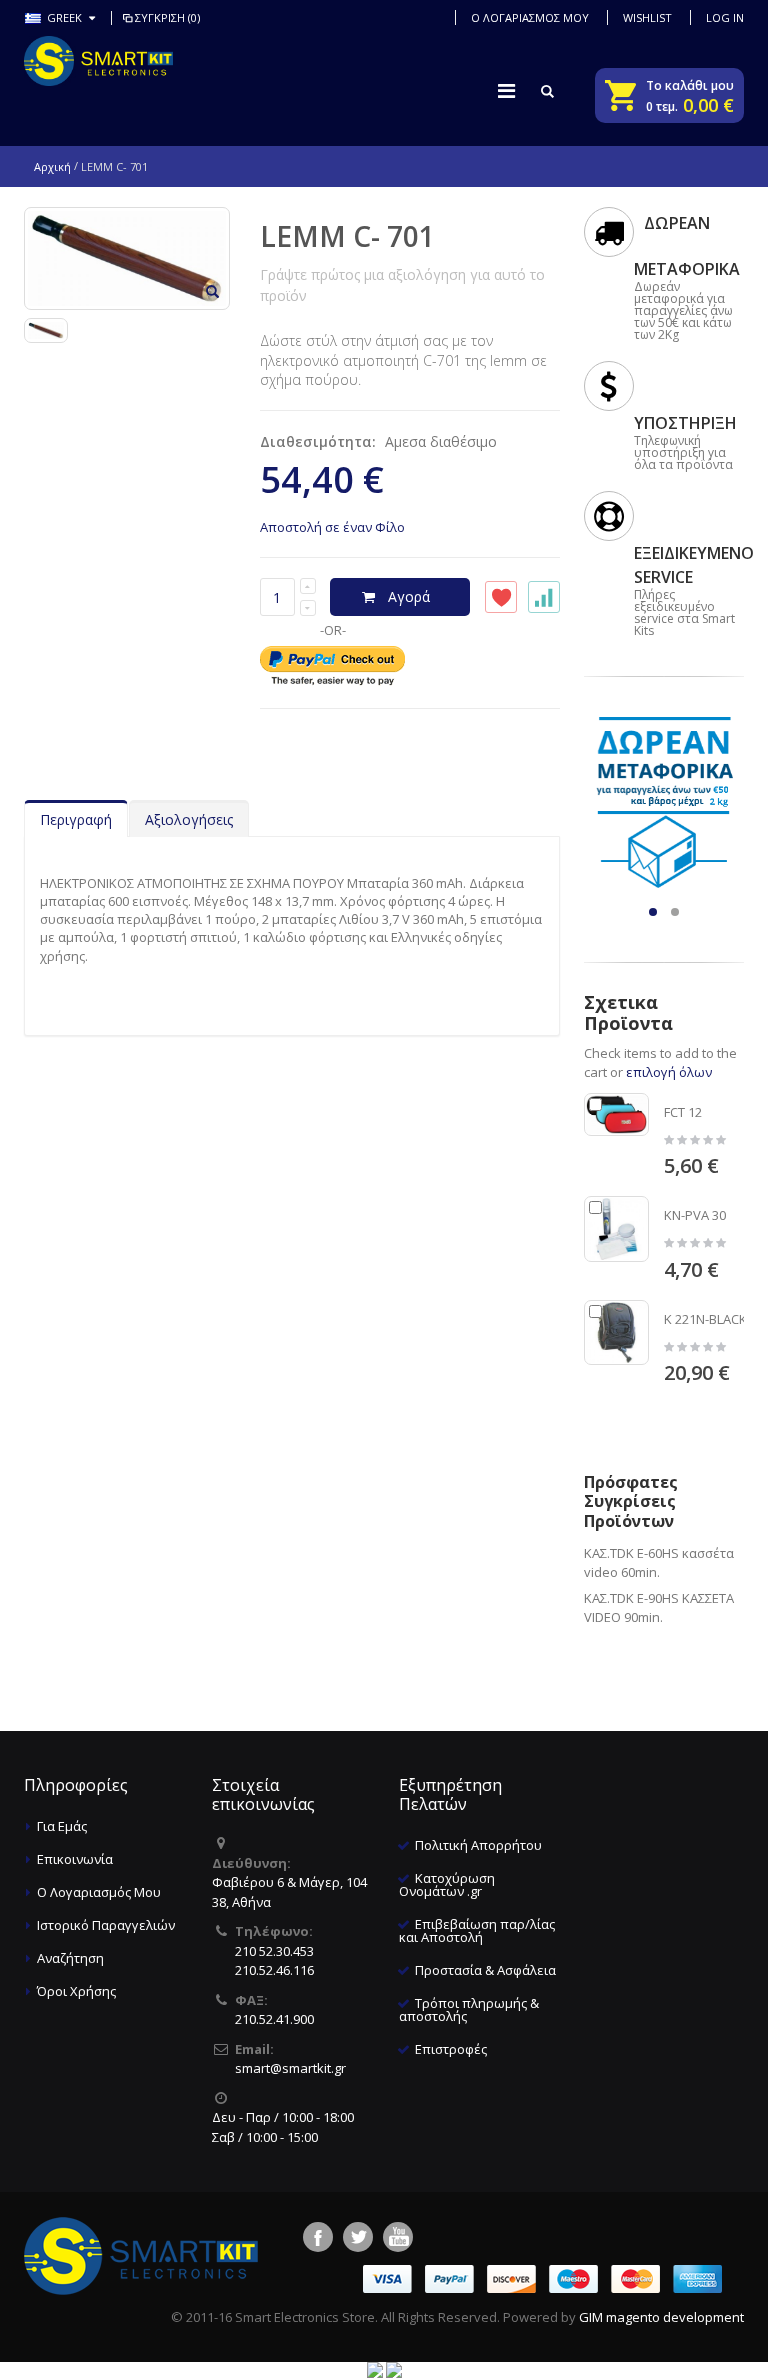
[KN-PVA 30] (617, 1229)
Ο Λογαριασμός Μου (99, 1892)
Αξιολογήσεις (189, 819)
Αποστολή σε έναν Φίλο (332, 527)
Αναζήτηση (70, 1958)
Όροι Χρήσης (76, 1991)
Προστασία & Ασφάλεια (485, 1970)
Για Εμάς (62, 1826)
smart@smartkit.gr (290, 2068)
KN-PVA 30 (695, 1215)
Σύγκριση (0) (167, 17)
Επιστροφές (451, 2049)
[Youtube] (398, 2237)
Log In (725, 17)
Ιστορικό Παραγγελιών (106, 1925)
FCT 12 (683, 1112)
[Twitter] (358, 2237)
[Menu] (506, 90)
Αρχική (52, 166)
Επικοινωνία (75, 1859)
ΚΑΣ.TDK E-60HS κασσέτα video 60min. (659, 1563)
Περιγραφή (76, 819)
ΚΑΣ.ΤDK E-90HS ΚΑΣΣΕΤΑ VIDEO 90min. (659, 1608)
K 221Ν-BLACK (705, 1319)
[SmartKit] (98, 61)
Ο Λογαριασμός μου (530, 17)
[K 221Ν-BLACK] (617, 1333)
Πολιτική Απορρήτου (478, 1845)
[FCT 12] (617, 1115)
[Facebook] (318, 2237)
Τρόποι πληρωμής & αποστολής (469, 2009)
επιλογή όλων (669, 1072)
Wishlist (647, 17)
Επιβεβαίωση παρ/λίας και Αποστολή (477, 1930)
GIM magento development (661, 2317)
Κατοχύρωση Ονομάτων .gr (447, 1884)
